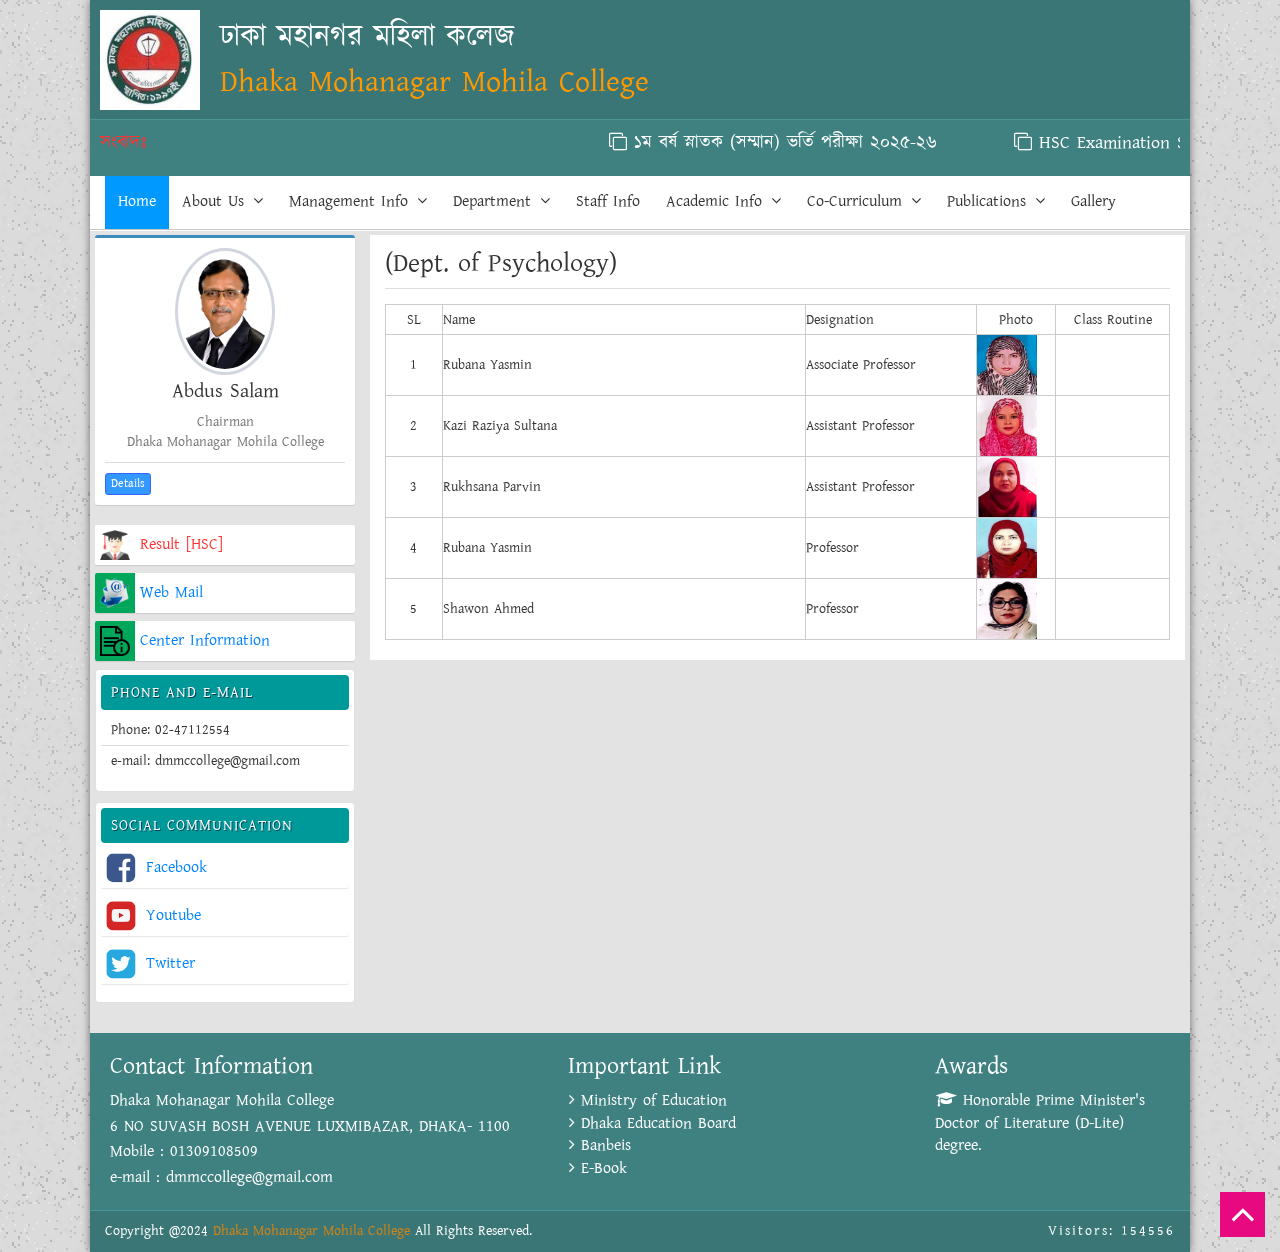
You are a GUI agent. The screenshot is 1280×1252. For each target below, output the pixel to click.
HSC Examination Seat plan (1120, 143)
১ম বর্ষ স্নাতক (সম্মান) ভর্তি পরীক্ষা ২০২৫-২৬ (762, 143)
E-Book (601, 1168)
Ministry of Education (651, 1100)
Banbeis (603, 1145)
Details (128, 483)
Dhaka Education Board (655, 1123)
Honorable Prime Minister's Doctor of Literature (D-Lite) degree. (1040, 1123)
